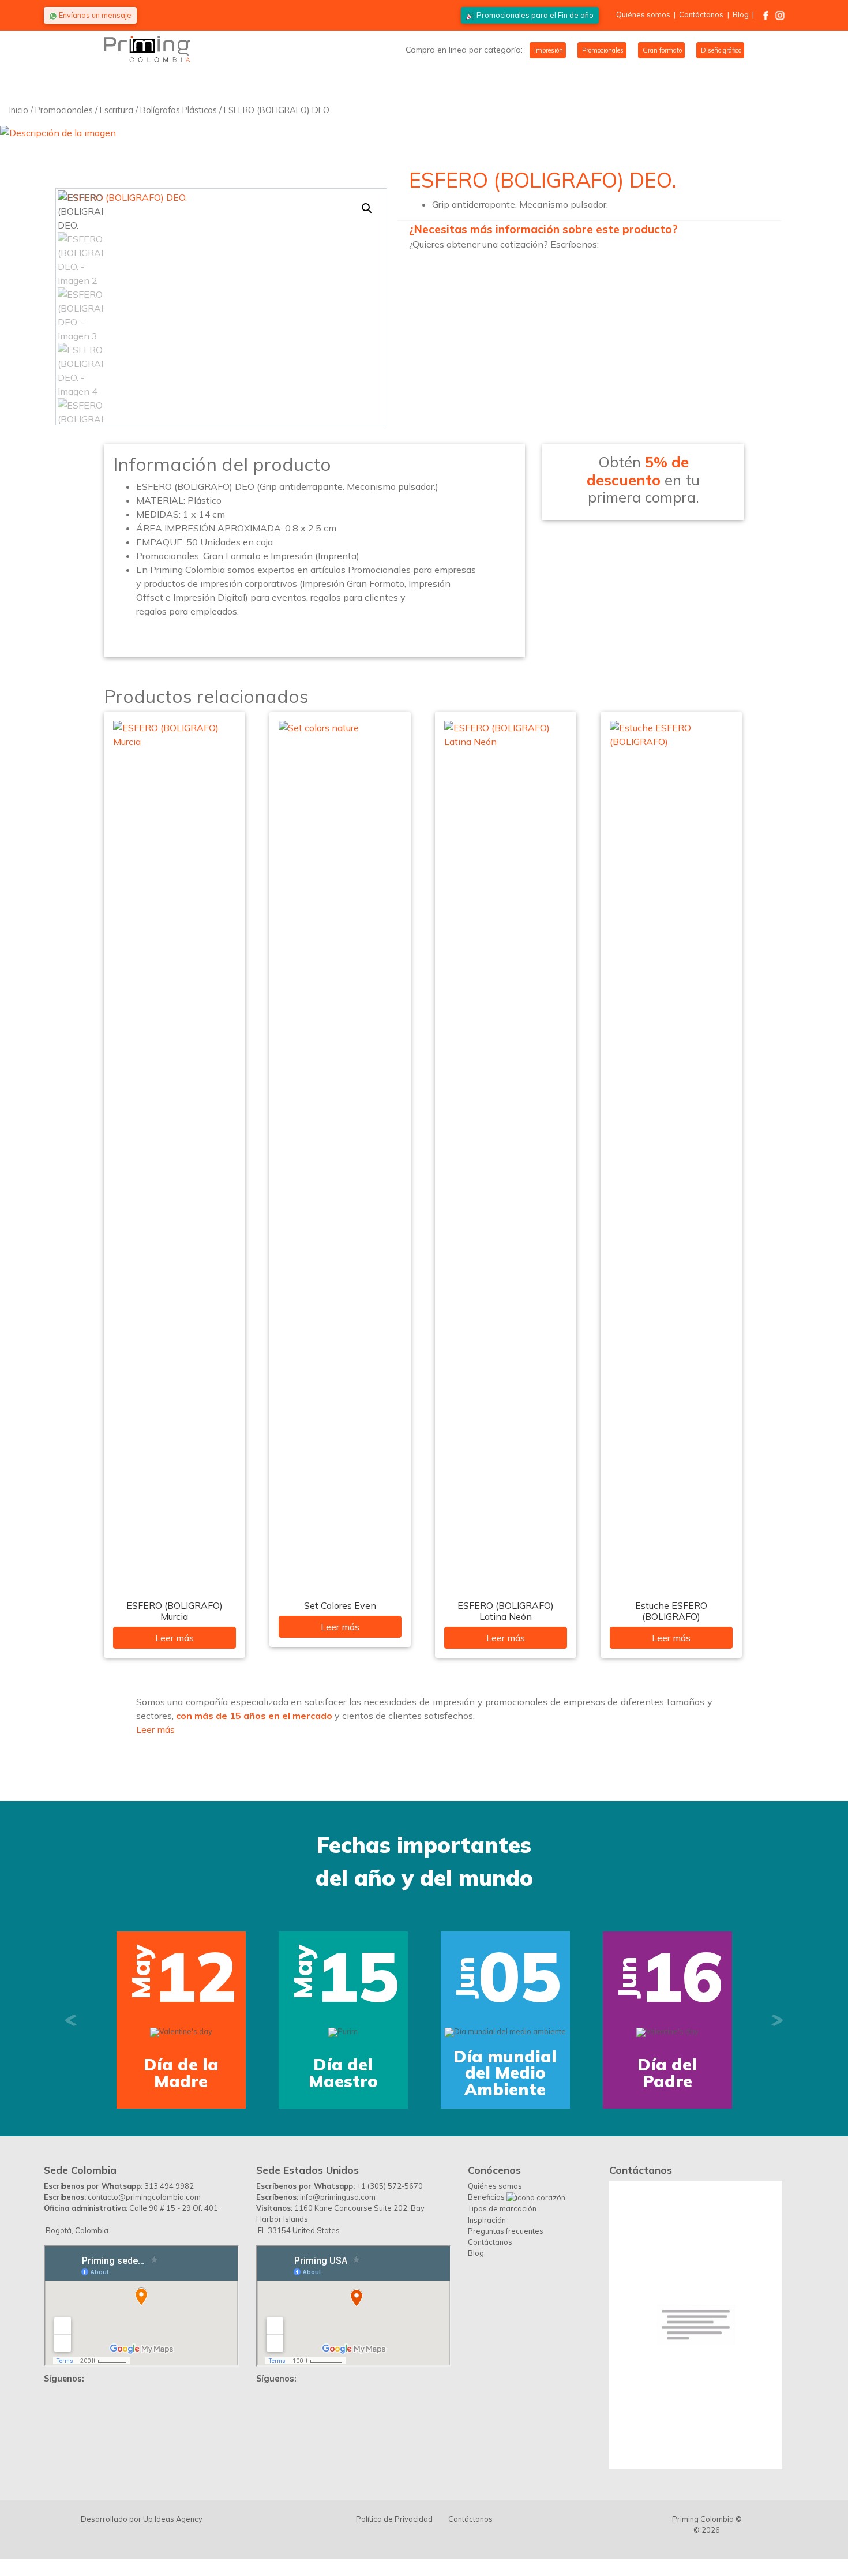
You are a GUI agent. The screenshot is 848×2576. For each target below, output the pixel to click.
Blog (741, 14)
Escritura (117, 110)
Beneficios (487, 2197)
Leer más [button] (155, 1729)
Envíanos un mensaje (94, 15)
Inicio (19, 110)
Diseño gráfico (720, 50)
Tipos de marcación (502, 2208)
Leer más (175, 1638)
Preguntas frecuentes (506, 2231)
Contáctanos (701, 14)
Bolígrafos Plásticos (179, 110)
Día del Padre (667, 2073)
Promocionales (602, 50)
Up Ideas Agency (173, 2519)
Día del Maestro (343, 2073)
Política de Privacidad (394, 2519)
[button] (367, 208)
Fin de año (535, 15)
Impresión (548, 50)
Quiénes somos (643, 14)
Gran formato (661, 50)
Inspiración (487, 2220)
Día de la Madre (181, 2073)
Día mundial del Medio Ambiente (505, 2073)
